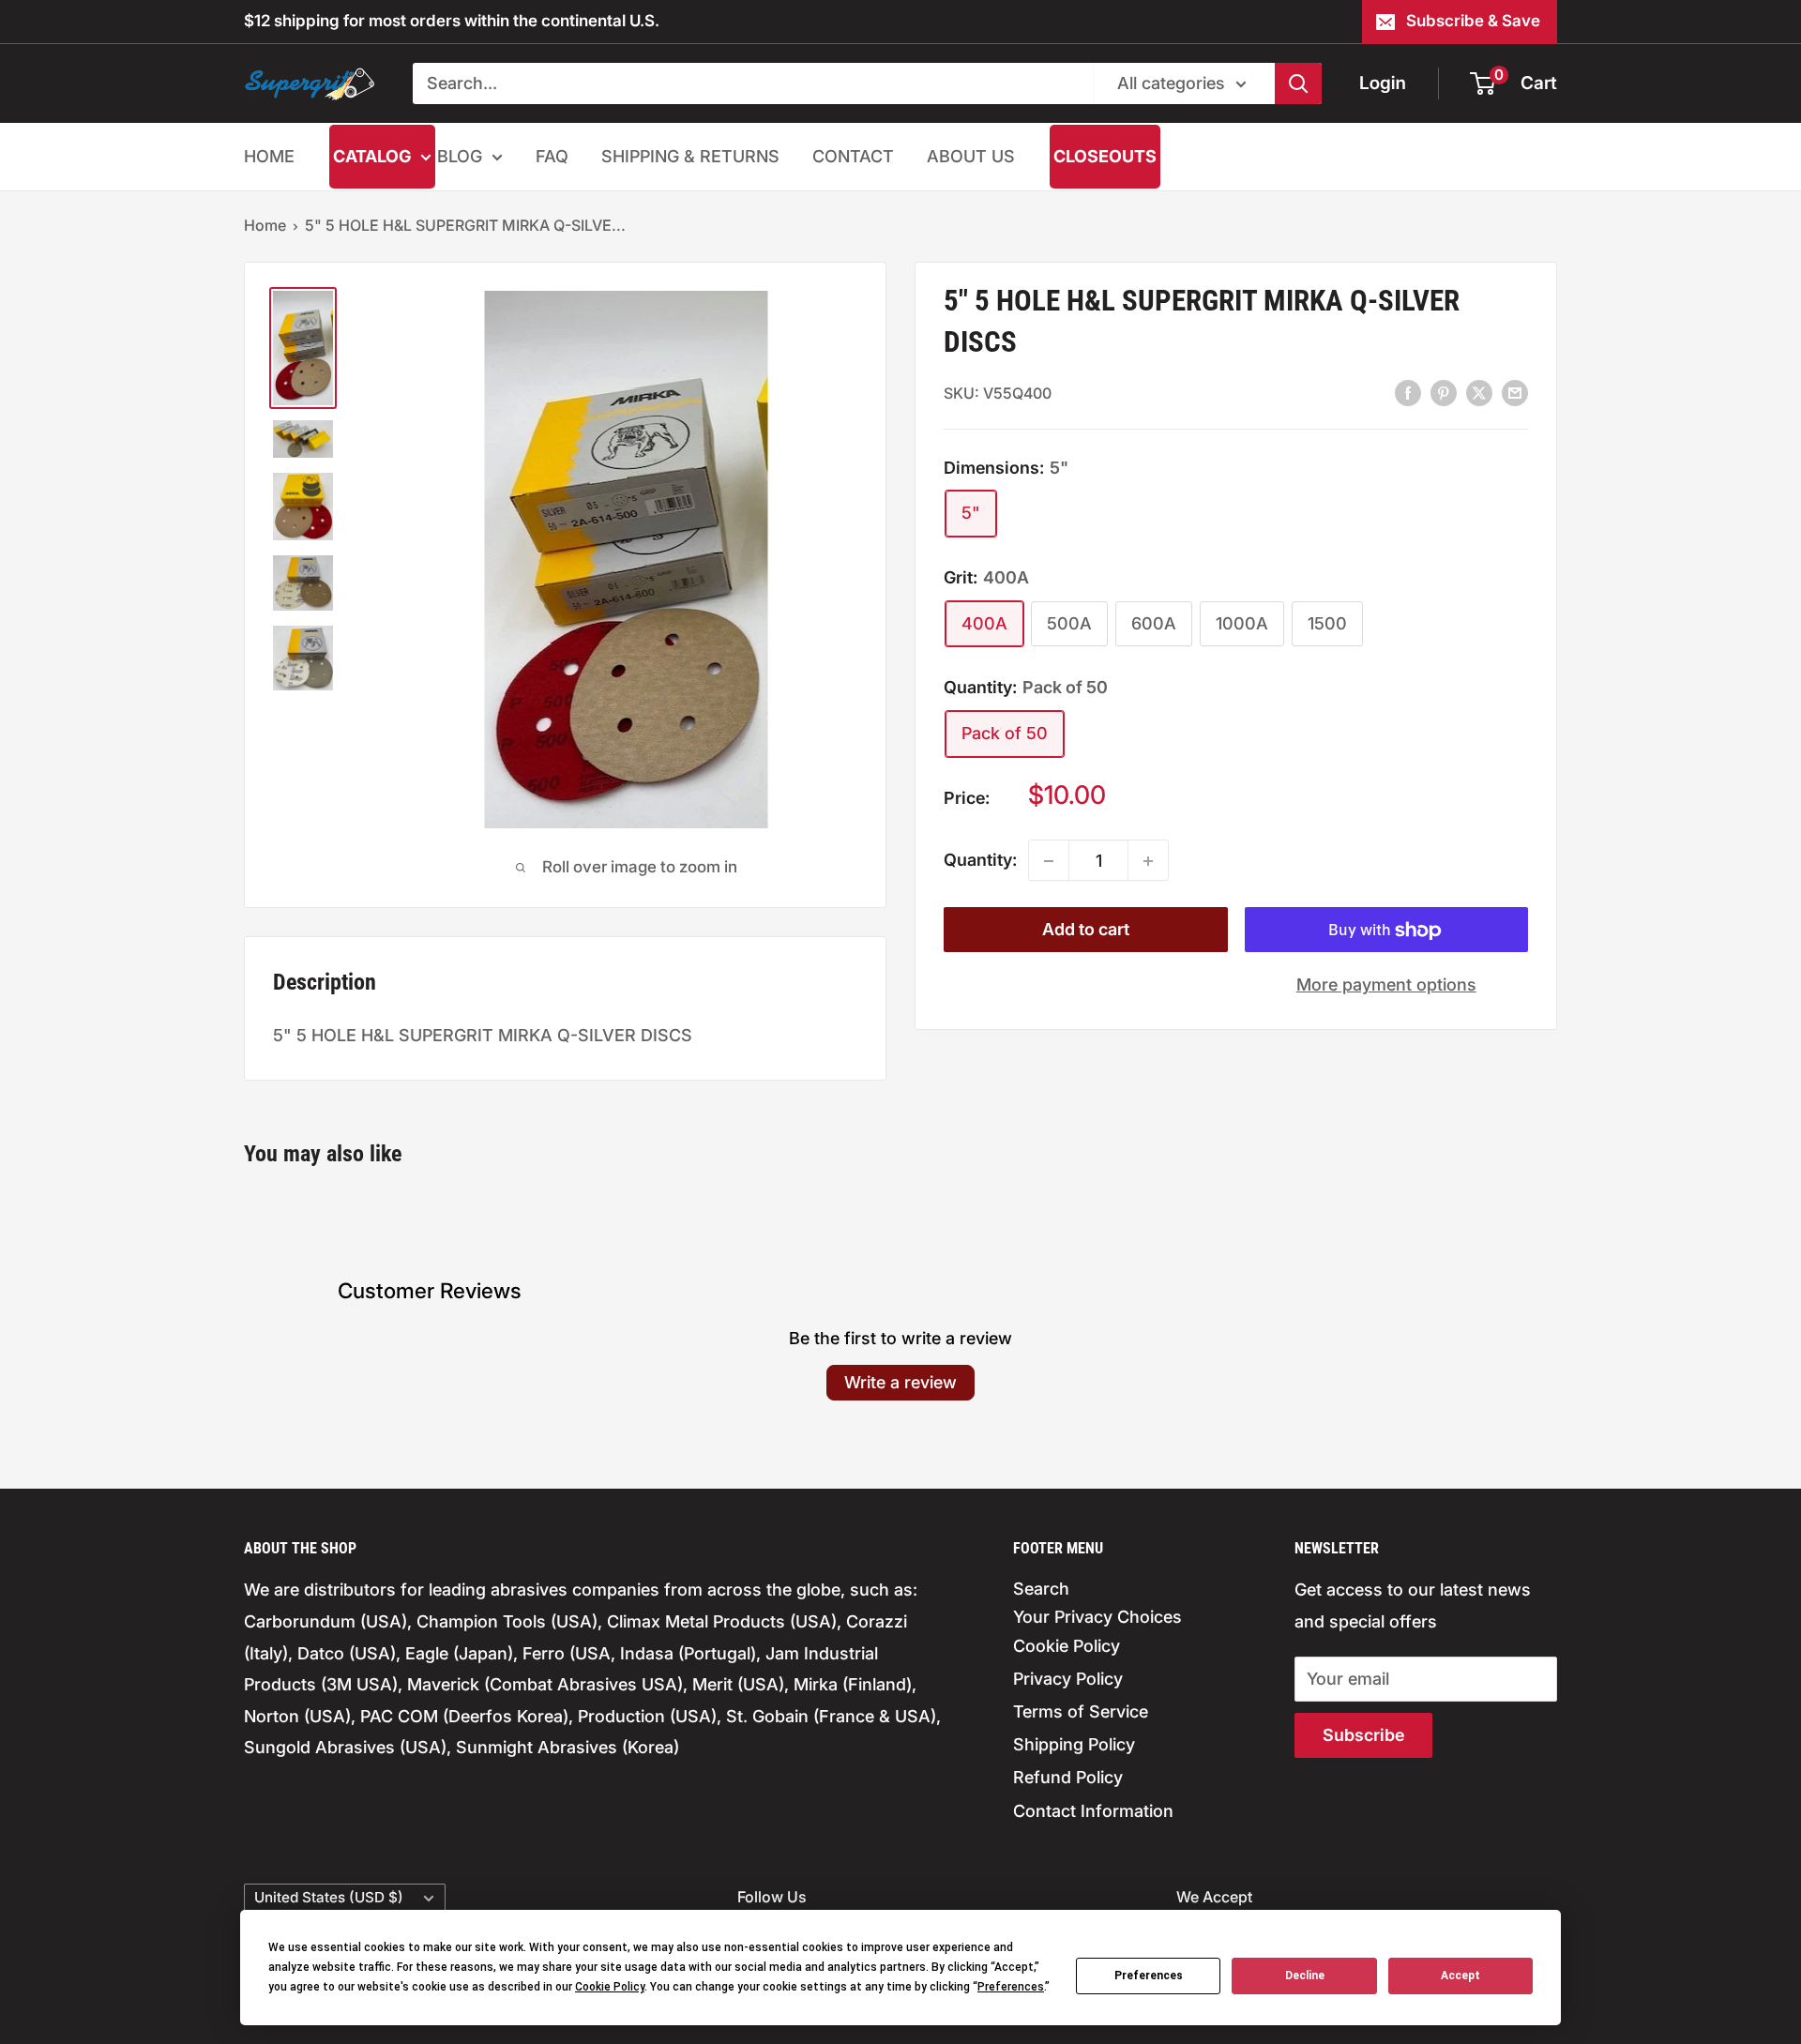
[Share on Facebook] (1408, 392)
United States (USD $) (329, 1897)
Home (265, 225)
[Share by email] (1515, 392)
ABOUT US (971, 156)
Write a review (900, 1382)
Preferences (1149, 1976)
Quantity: (980, 861)
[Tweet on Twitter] (1479, 392)
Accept (1460, 1976)
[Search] (1298, 83)
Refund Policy (1068, 1777)
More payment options (1386, 985)
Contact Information (1093, 1811)
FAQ (552, 156)
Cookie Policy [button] (610, 1987)
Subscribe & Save (1473, 21)
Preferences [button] (1011, 1987)
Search (1041, 1589)
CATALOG (372, 156)
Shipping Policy (1074, 1744)
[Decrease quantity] (1049, 861)
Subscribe (1363, 1735)
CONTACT (853, 156)
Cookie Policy (1067, 1646)
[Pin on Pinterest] (1444, 392)
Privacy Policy (1068, 1679)
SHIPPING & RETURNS (690, 156)
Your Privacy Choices (1097, 1617)
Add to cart (1086, 930)
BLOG (460, 156)
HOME (269, 156)
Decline (1305, 1976)
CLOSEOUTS (1105, 156)
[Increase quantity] (1148, 861)
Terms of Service (1081, 1711)
